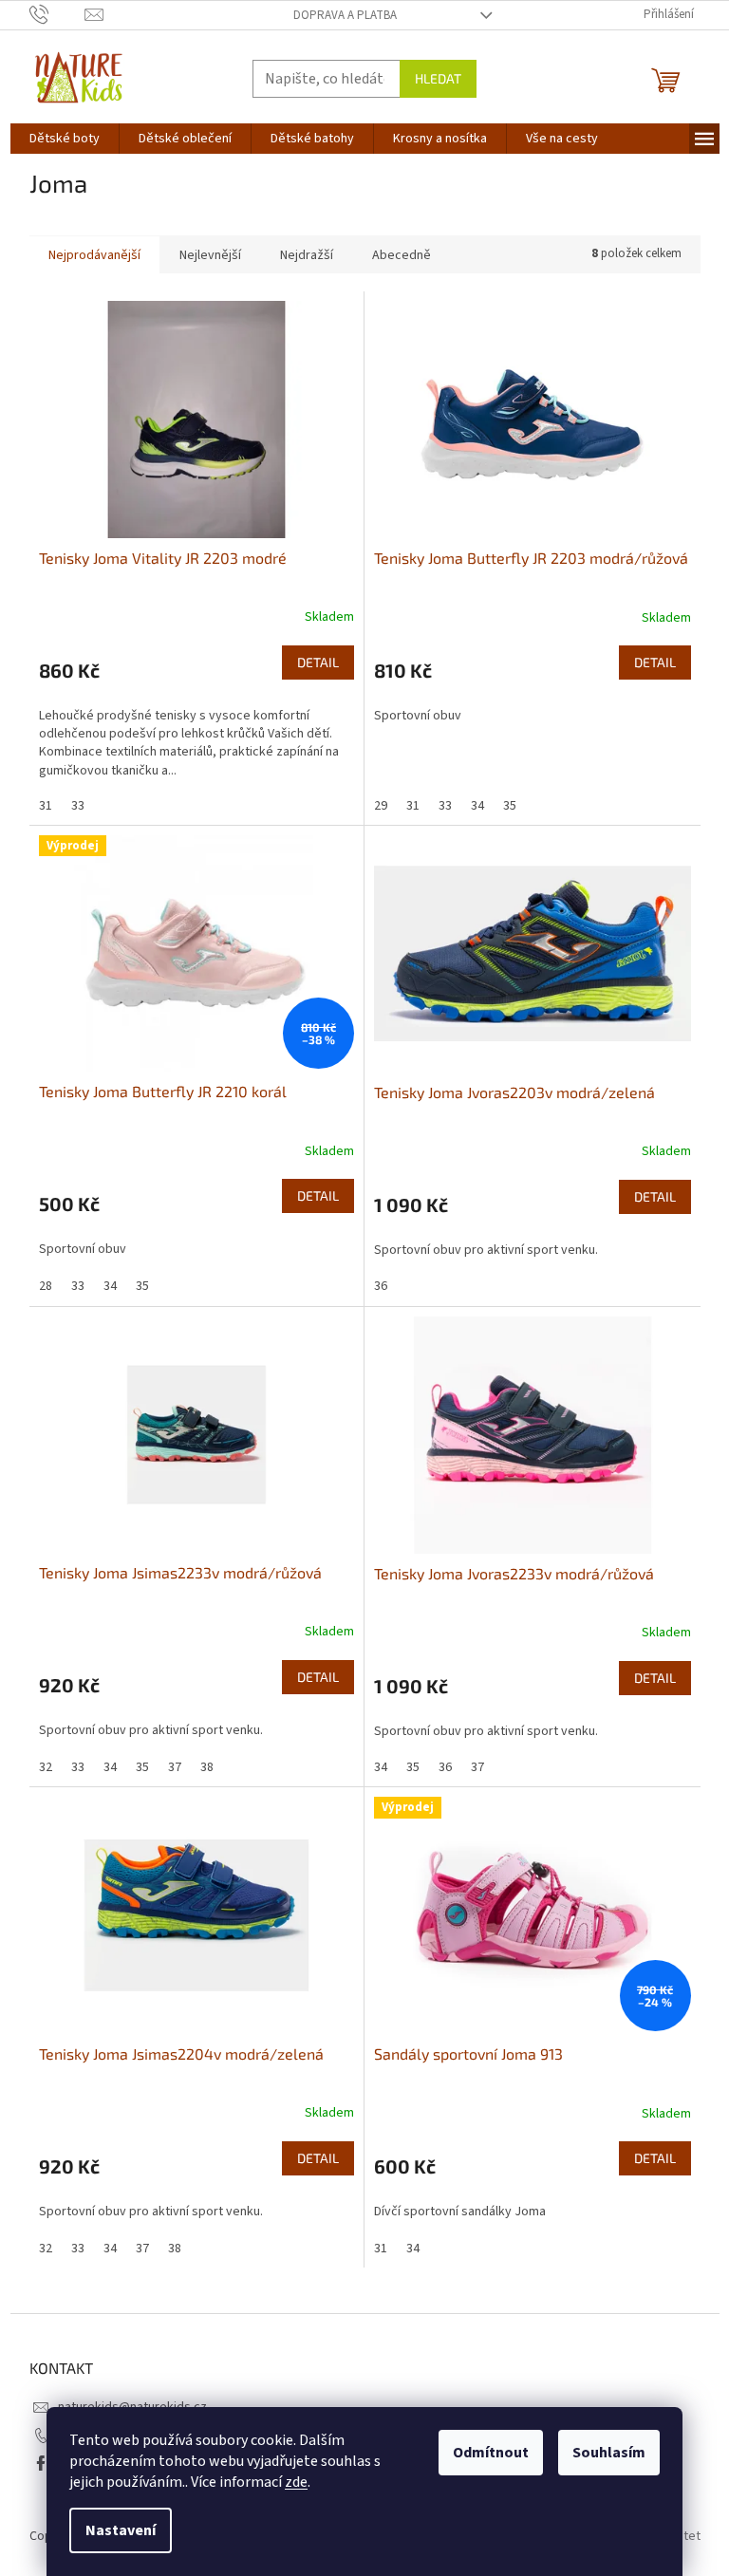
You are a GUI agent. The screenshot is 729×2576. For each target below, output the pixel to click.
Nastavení (121, 2530)
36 (381, 1286)
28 (46, 1286)
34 (477, 806)
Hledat (438, 78)
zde (296, 2482)
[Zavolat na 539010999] (57, 14)
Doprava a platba (345, 15)
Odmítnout (491, 2453)
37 (175, 1767)
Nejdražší (307, 255)
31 (46, 806)
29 (381, 806)
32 (46, 1767)
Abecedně (402, 255)
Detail (318, 662)
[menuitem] (65, 139)
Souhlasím (609, 2453)
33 (78, 806)
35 (510, 806)
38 (207, 1767)
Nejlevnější (210, 255)
